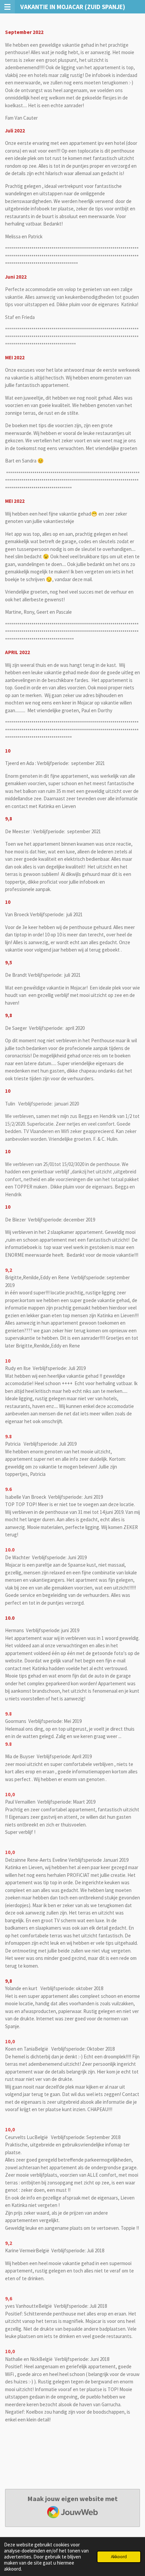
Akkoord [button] (119, 2557)
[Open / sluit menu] (7, 7)
